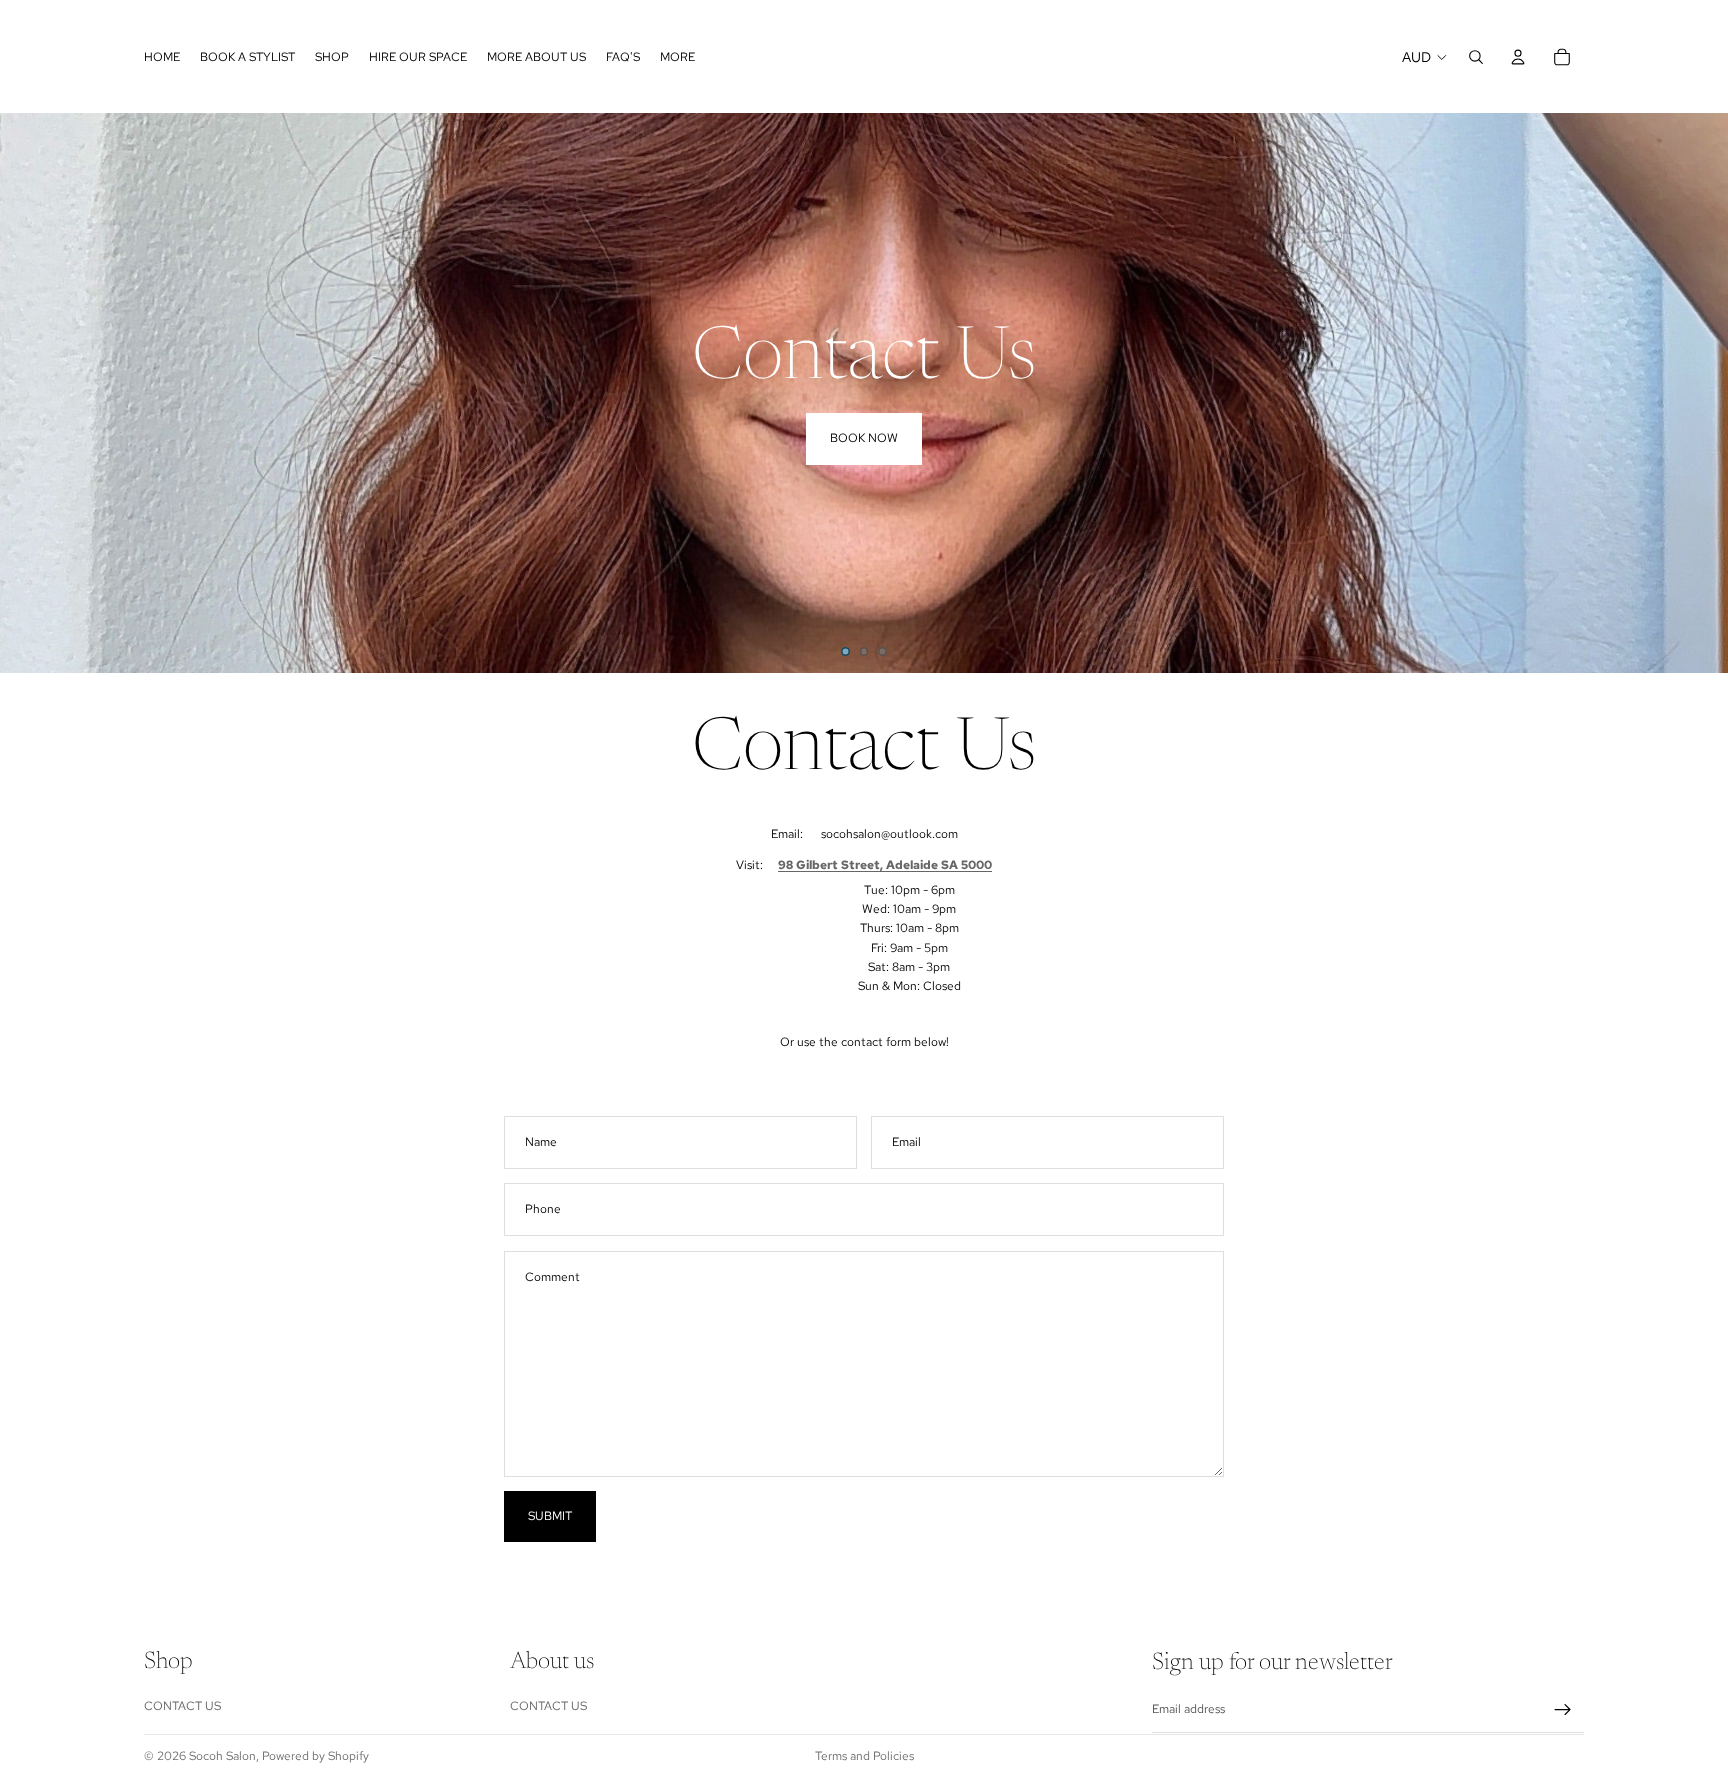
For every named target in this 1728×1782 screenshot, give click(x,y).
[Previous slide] (30, 393)
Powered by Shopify (315, 1756)
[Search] (1476, 57)
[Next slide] (1698, 393)
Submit (550, 1516)
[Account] (1518, 57)
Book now (864, 438)
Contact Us (182, 1706)
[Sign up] (1563, 1710)
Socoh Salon (222, 1756)
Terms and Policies (864, 1756)
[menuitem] (677, 56)
